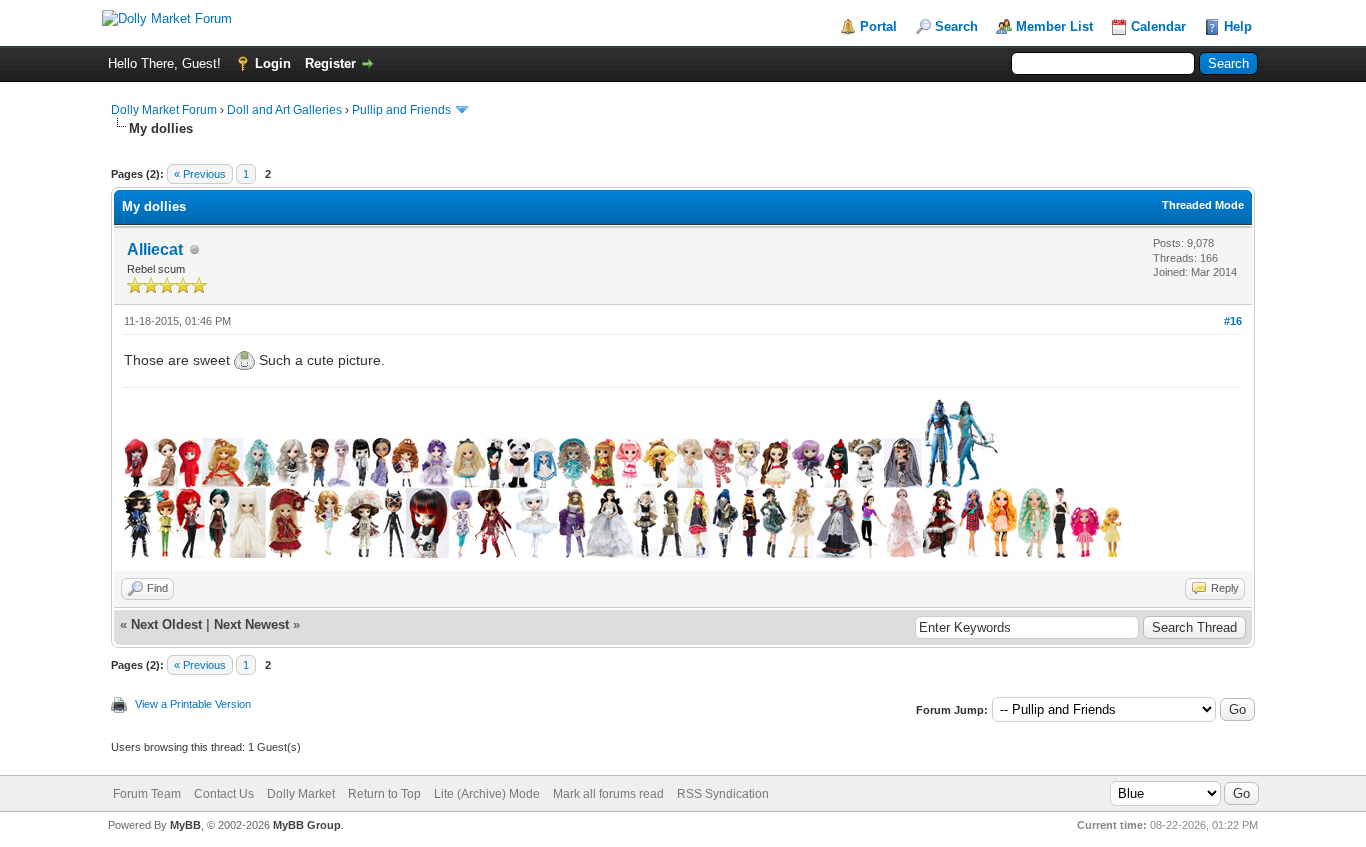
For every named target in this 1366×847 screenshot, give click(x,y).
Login (273, 63)
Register (330, 63)
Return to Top (384, 794)
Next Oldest (166, 624)
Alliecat (155, 249)
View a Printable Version (193, 704)
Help (1238, 26)
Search (956, 26)
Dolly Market (301, 794)
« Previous (200, 174)
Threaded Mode (1203, 205)
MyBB (185, 825)
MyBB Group (307, 825)
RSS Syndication (723, 794)
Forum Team (147, 794)
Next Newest (251, 624)
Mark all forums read (608, 794)
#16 (1233, 321)
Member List (1054, 26)
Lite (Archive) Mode (487, 794)
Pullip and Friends (403, 110)
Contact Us (224, 794)
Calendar (1158, 26)
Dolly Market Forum (164, 110)
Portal (878, 26)
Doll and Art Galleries (284, 110)
